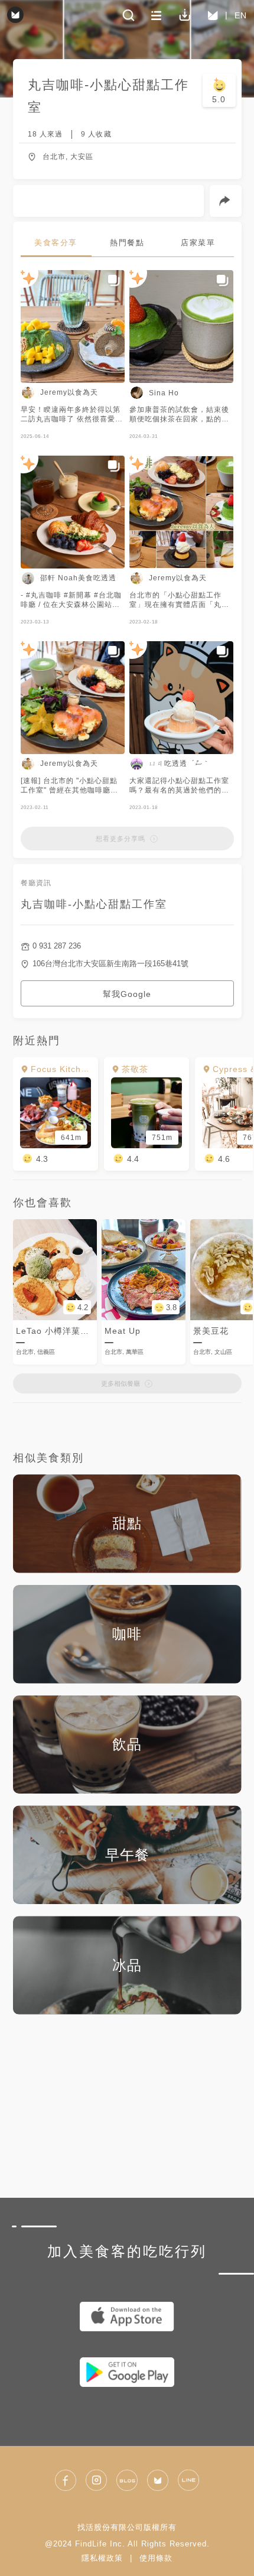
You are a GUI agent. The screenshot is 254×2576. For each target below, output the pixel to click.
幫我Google (127, 994)
